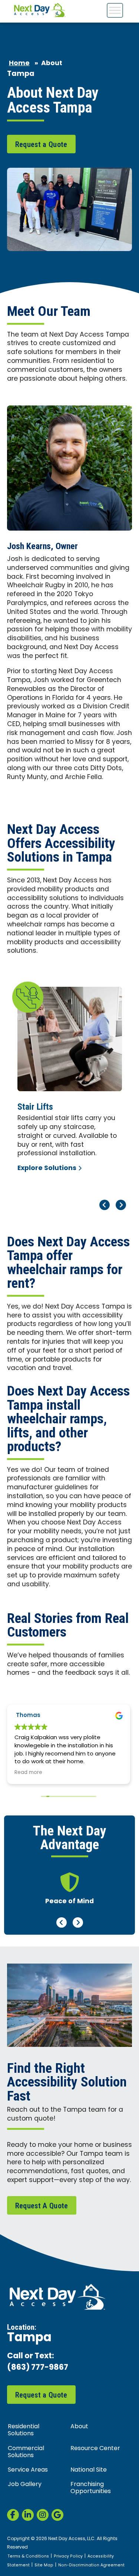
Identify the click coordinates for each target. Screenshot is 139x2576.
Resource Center (95, 2449)
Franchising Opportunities (91, 2488)
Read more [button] (28, 1773)
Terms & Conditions (28, 2556)
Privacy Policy (68, 2556)
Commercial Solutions (26, 2452)
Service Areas (28, 2470)
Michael (27, 1716)
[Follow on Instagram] (43, 2515)
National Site (89, 2470)
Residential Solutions (24, 2430)
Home (19, 64)
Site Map (44, 2565)
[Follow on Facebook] (13, 2515)
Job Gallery (25, 2485)
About (79, 2427)
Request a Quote (41, 144)
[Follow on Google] (57, 2515)
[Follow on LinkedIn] (28, 2515)
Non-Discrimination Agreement (91, 2565)
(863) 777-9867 (38, 2368)
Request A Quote (42, 2206)
